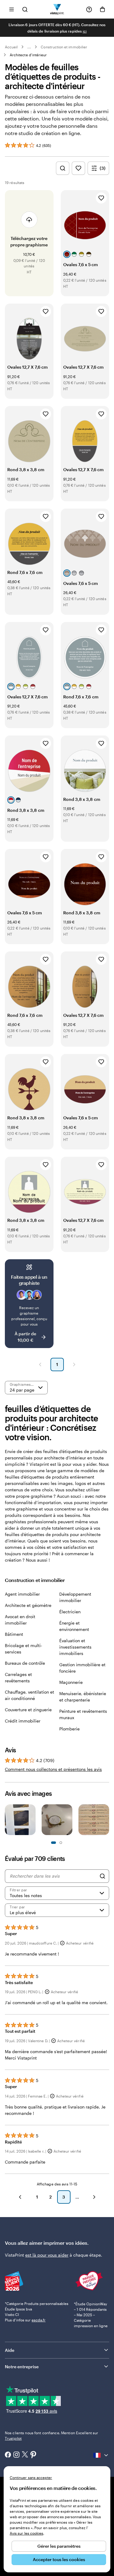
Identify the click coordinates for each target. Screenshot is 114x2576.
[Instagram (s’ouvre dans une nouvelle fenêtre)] (16, 2455)
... (29, 47)
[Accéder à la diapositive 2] (61, 1843)
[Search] (102, 1876)
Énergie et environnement (74, 1626)
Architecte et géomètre (28, 1605)
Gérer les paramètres (59, 2546)
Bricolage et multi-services (24, 1649)
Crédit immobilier (23, 1721)
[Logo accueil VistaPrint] (57, 9)
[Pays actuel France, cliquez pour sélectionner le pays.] (101, 2455)
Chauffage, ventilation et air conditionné (29, 1695)
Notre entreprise (22, 2367)
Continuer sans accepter (31, 2477)
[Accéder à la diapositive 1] (54, 1843)
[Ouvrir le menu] (12, 9)
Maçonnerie (71, 1682)
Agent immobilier (22, 1594)
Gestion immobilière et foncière (82, 1668)
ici (85, 31)
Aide (10, 2350)
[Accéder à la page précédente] (20, 2197)
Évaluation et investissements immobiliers (75, 1647)
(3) (103, 168)
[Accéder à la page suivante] (94, 2197)
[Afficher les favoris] (78, 168)
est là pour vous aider (47, 2255)
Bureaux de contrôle (25, 1663)
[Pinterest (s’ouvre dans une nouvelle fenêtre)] (33, 2455)
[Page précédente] (40, 1364)
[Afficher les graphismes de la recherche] (63, 168)
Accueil (11, 47)
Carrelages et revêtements (18, 1677)
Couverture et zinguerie (28, 1710)
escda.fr (39, 2320)
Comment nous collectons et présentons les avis (53, 1769)
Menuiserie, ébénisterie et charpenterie (83, 1697)
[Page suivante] (74, 1364)
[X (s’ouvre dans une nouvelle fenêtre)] (25, 2455)
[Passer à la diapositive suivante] (106, 1820)
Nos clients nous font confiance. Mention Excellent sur (52, 2435)
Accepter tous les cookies (59, 2559)
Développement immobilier (75, 1597)
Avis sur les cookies (26, 2533)
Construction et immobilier (64, 47)
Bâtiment (14, 1634)
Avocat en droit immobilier (20, 1620)
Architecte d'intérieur (28, 55)
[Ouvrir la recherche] (25, 9)
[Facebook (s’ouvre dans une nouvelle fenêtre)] (8, 2455)
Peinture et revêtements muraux (83, 1714)
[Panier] (102, 9)
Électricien (70, 1612)
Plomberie (69, 1729)
